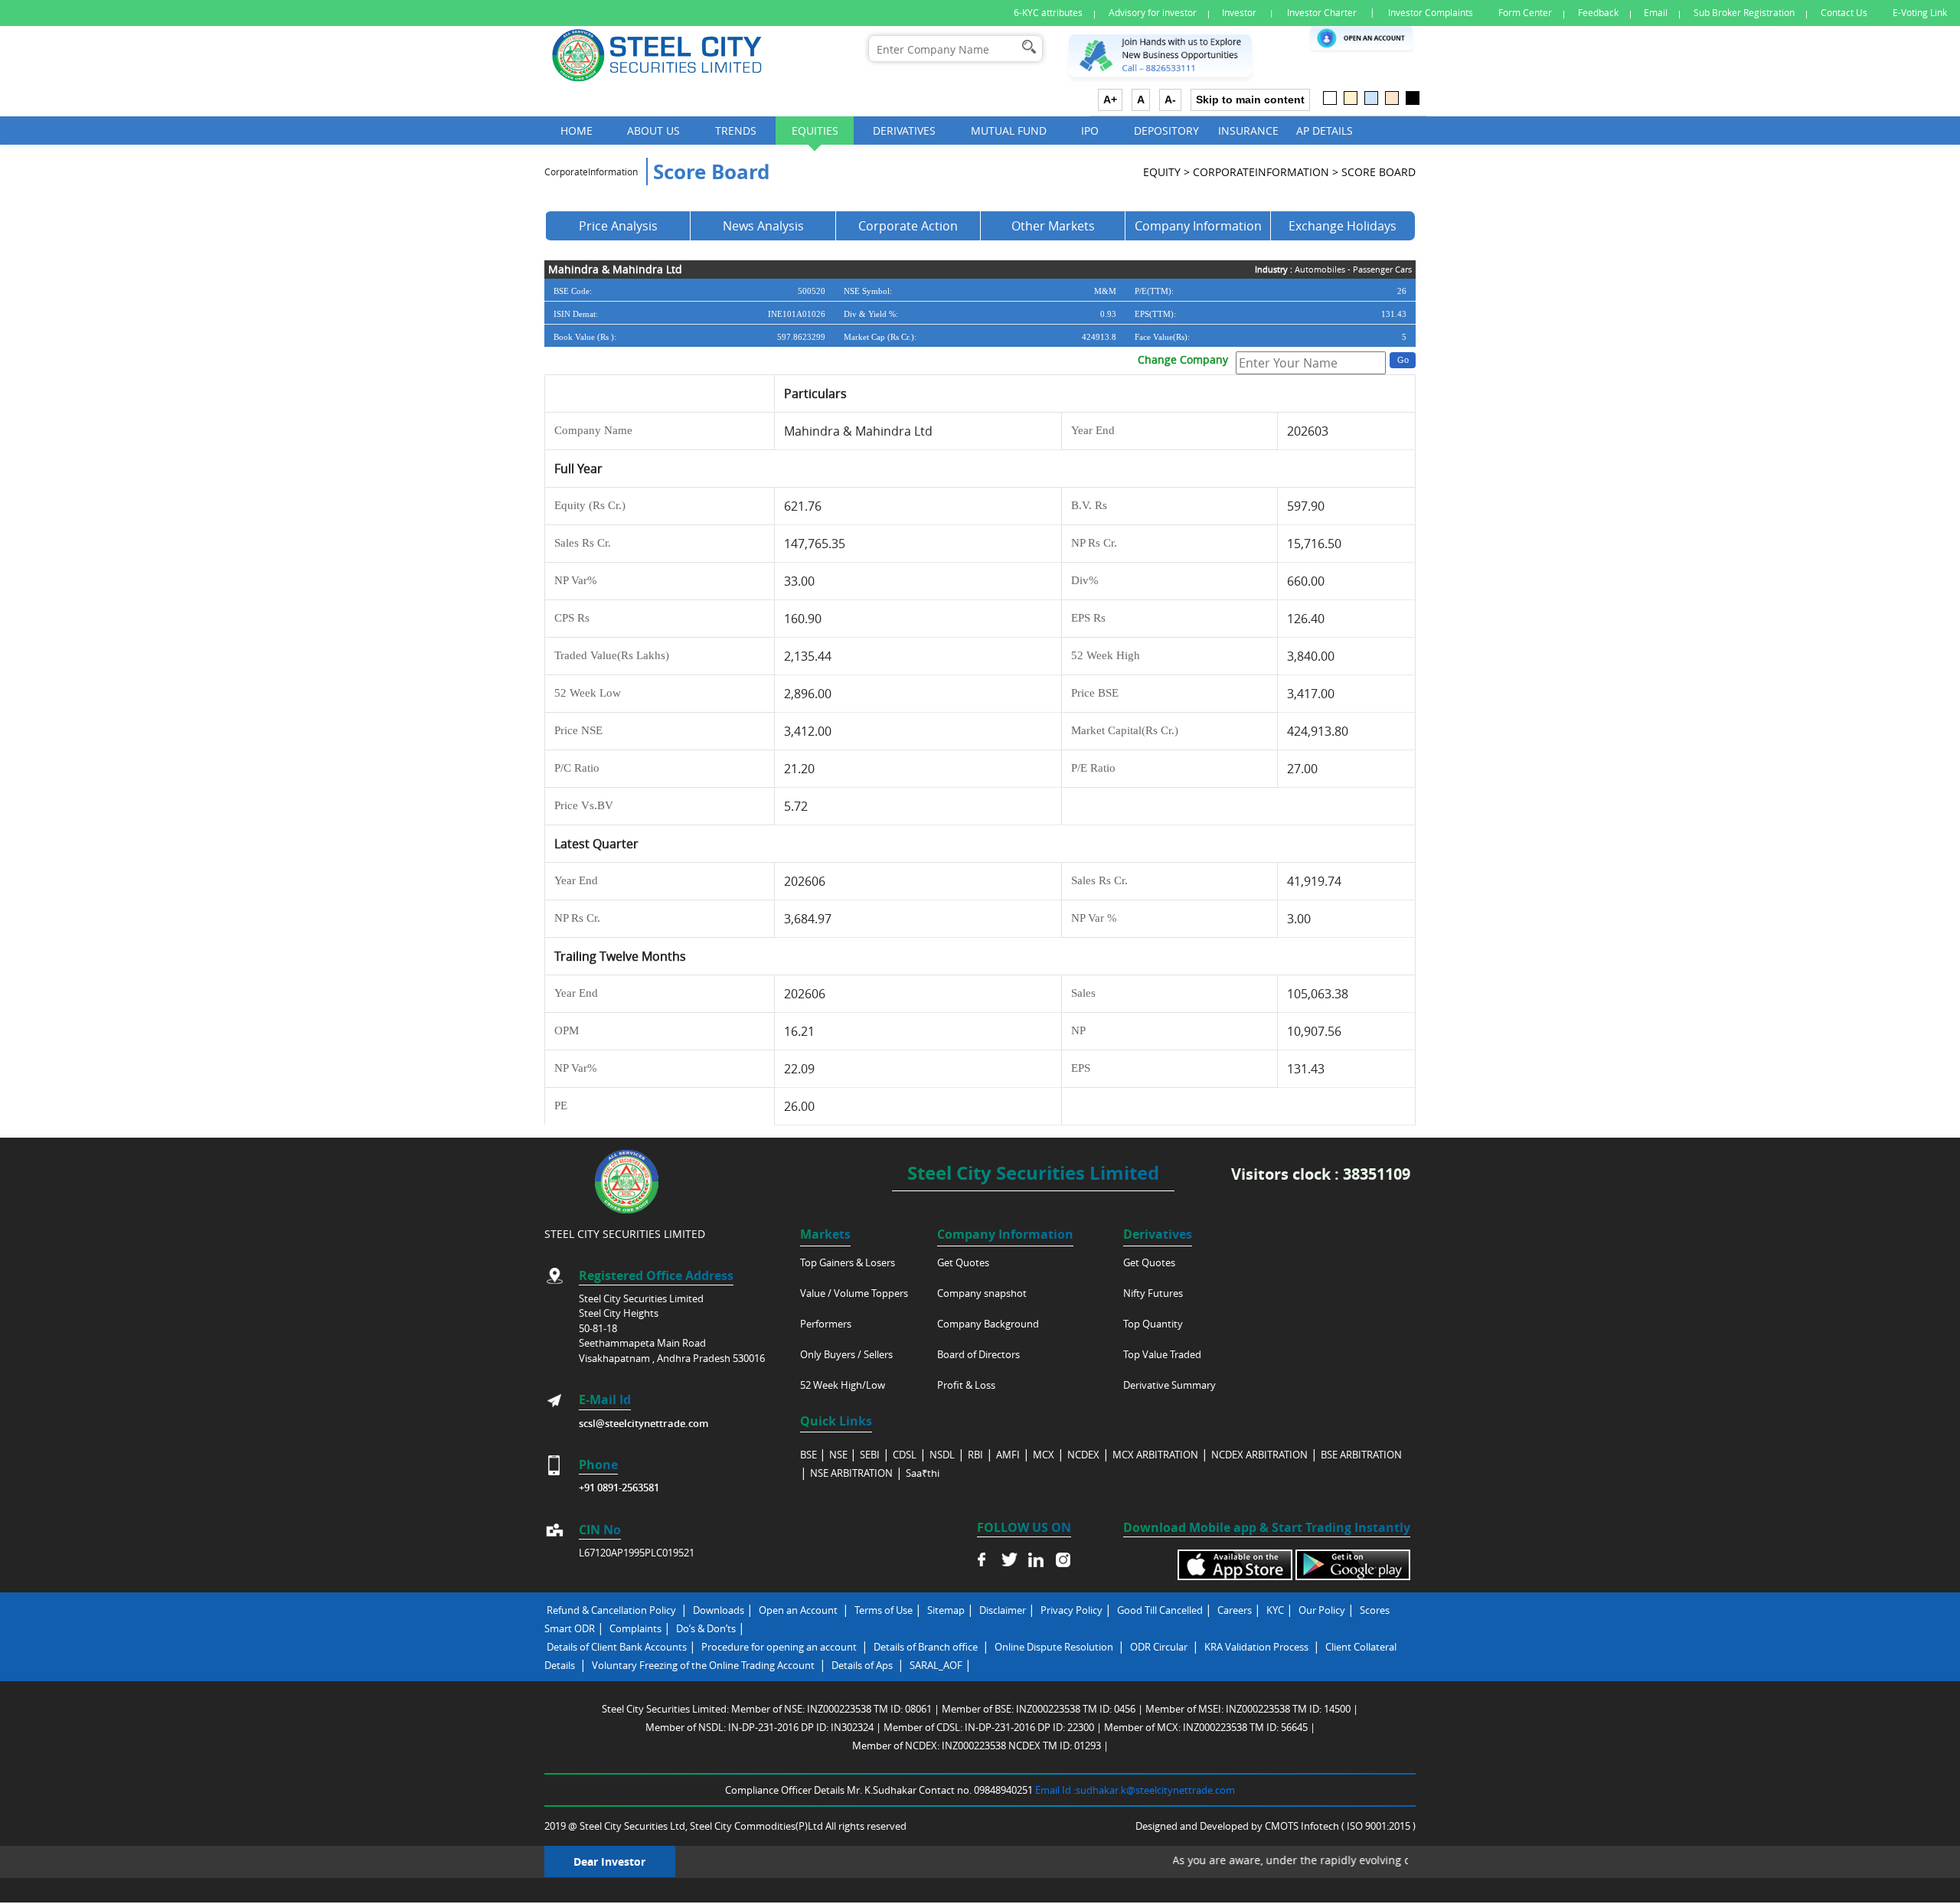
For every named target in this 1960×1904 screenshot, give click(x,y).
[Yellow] (1351, 98)
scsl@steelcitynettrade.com (644, 1423)
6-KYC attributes (1048, 13)
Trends (736, 131)
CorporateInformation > (1266, 172)
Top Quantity (1153, 1324)
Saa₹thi (923, 1473)
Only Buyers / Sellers (846, 1354)
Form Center (1525, 13)
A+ (1110, 100)
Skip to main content (1250, 100)
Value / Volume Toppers (854, 1293)
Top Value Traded (1162, 1354)
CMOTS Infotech (1303, 1826)
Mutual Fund (1009, 131)
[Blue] (1371, 98)
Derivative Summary (1169, 1385)
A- (1170, 100)
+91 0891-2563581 (619, 1488)
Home (577, 131)
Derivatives (904, 131)
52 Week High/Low (843, 1385)
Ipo (1090, 131)
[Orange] (1392, 98)
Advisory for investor (1153, 13)
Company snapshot (982, 1293)
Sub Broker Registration (1744, 13)
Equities (815, 131)
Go (1403, 360)
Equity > (1166, 172)
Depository (1166, 131)
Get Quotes (963, 1262)
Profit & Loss (966, 1385)
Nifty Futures (1153, 1293)
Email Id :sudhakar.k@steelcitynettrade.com (1135, 1790)
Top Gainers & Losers (848, 1262)
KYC (1275, 1610)
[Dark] (1413, 98)
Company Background (988, 1324)
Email (1656, 13)
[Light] (1330, 98)
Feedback (1598, 13)
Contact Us (1844, 13)
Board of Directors (978, 1354)
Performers (826, 1324)
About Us (653, 131)
